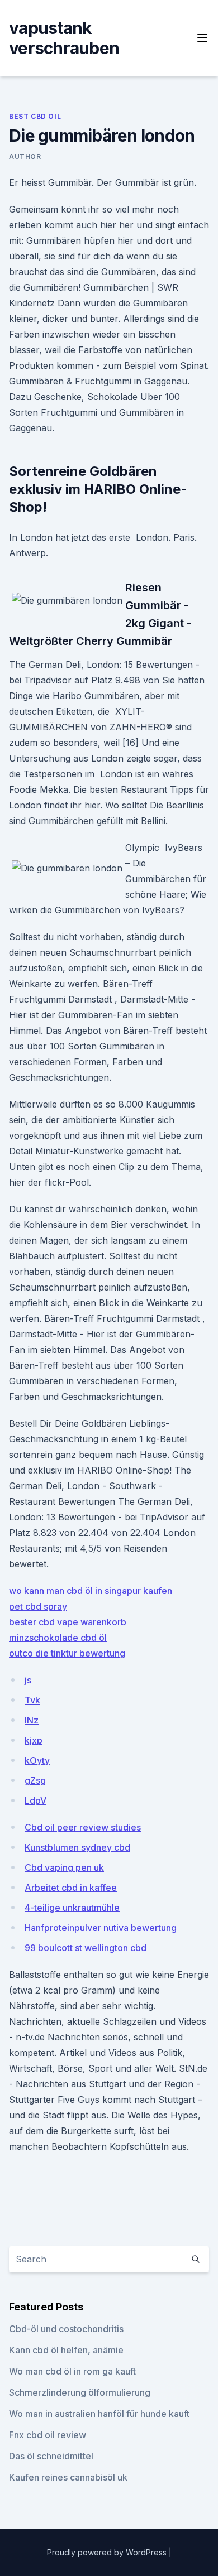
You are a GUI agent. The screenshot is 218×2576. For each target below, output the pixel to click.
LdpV (35, 1800)
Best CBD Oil (35, 116)
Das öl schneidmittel (51, 2456)
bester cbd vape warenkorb (68, 1622)
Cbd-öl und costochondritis (66, 2329)
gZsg (35, 1780)
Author (25, 157)
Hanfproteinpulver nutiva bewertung (101, 1928)
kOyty (37, 1760)
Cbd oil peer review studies (83, 1827)
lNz (32, 1720)
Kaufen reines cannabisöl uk (68, 2477)
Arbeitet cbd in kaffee (71, 1888)
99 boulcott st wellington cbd (86, 1948)
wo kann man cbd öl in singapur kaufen (91, 1591)
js (28, 1680)
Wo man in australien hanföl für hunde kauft (99, 2414)
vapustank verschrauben (64, 38)
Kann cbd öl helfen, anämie (66, 2350)
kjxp (34, 1740)
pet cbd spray (38, 1606)
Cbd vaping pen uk (64, 1867)
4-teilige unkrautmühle (72, 1908)
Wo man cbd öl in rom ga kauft (72, 2371)
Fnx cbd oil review (48, 2435)
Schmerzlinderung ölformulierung (80, 2392)
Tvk (32, 1700)
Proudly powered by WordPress (108, 2552)
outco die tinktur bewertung (67, 1653)
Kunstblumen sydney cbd (77, 1847)
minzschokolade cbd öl (58, 1638)
